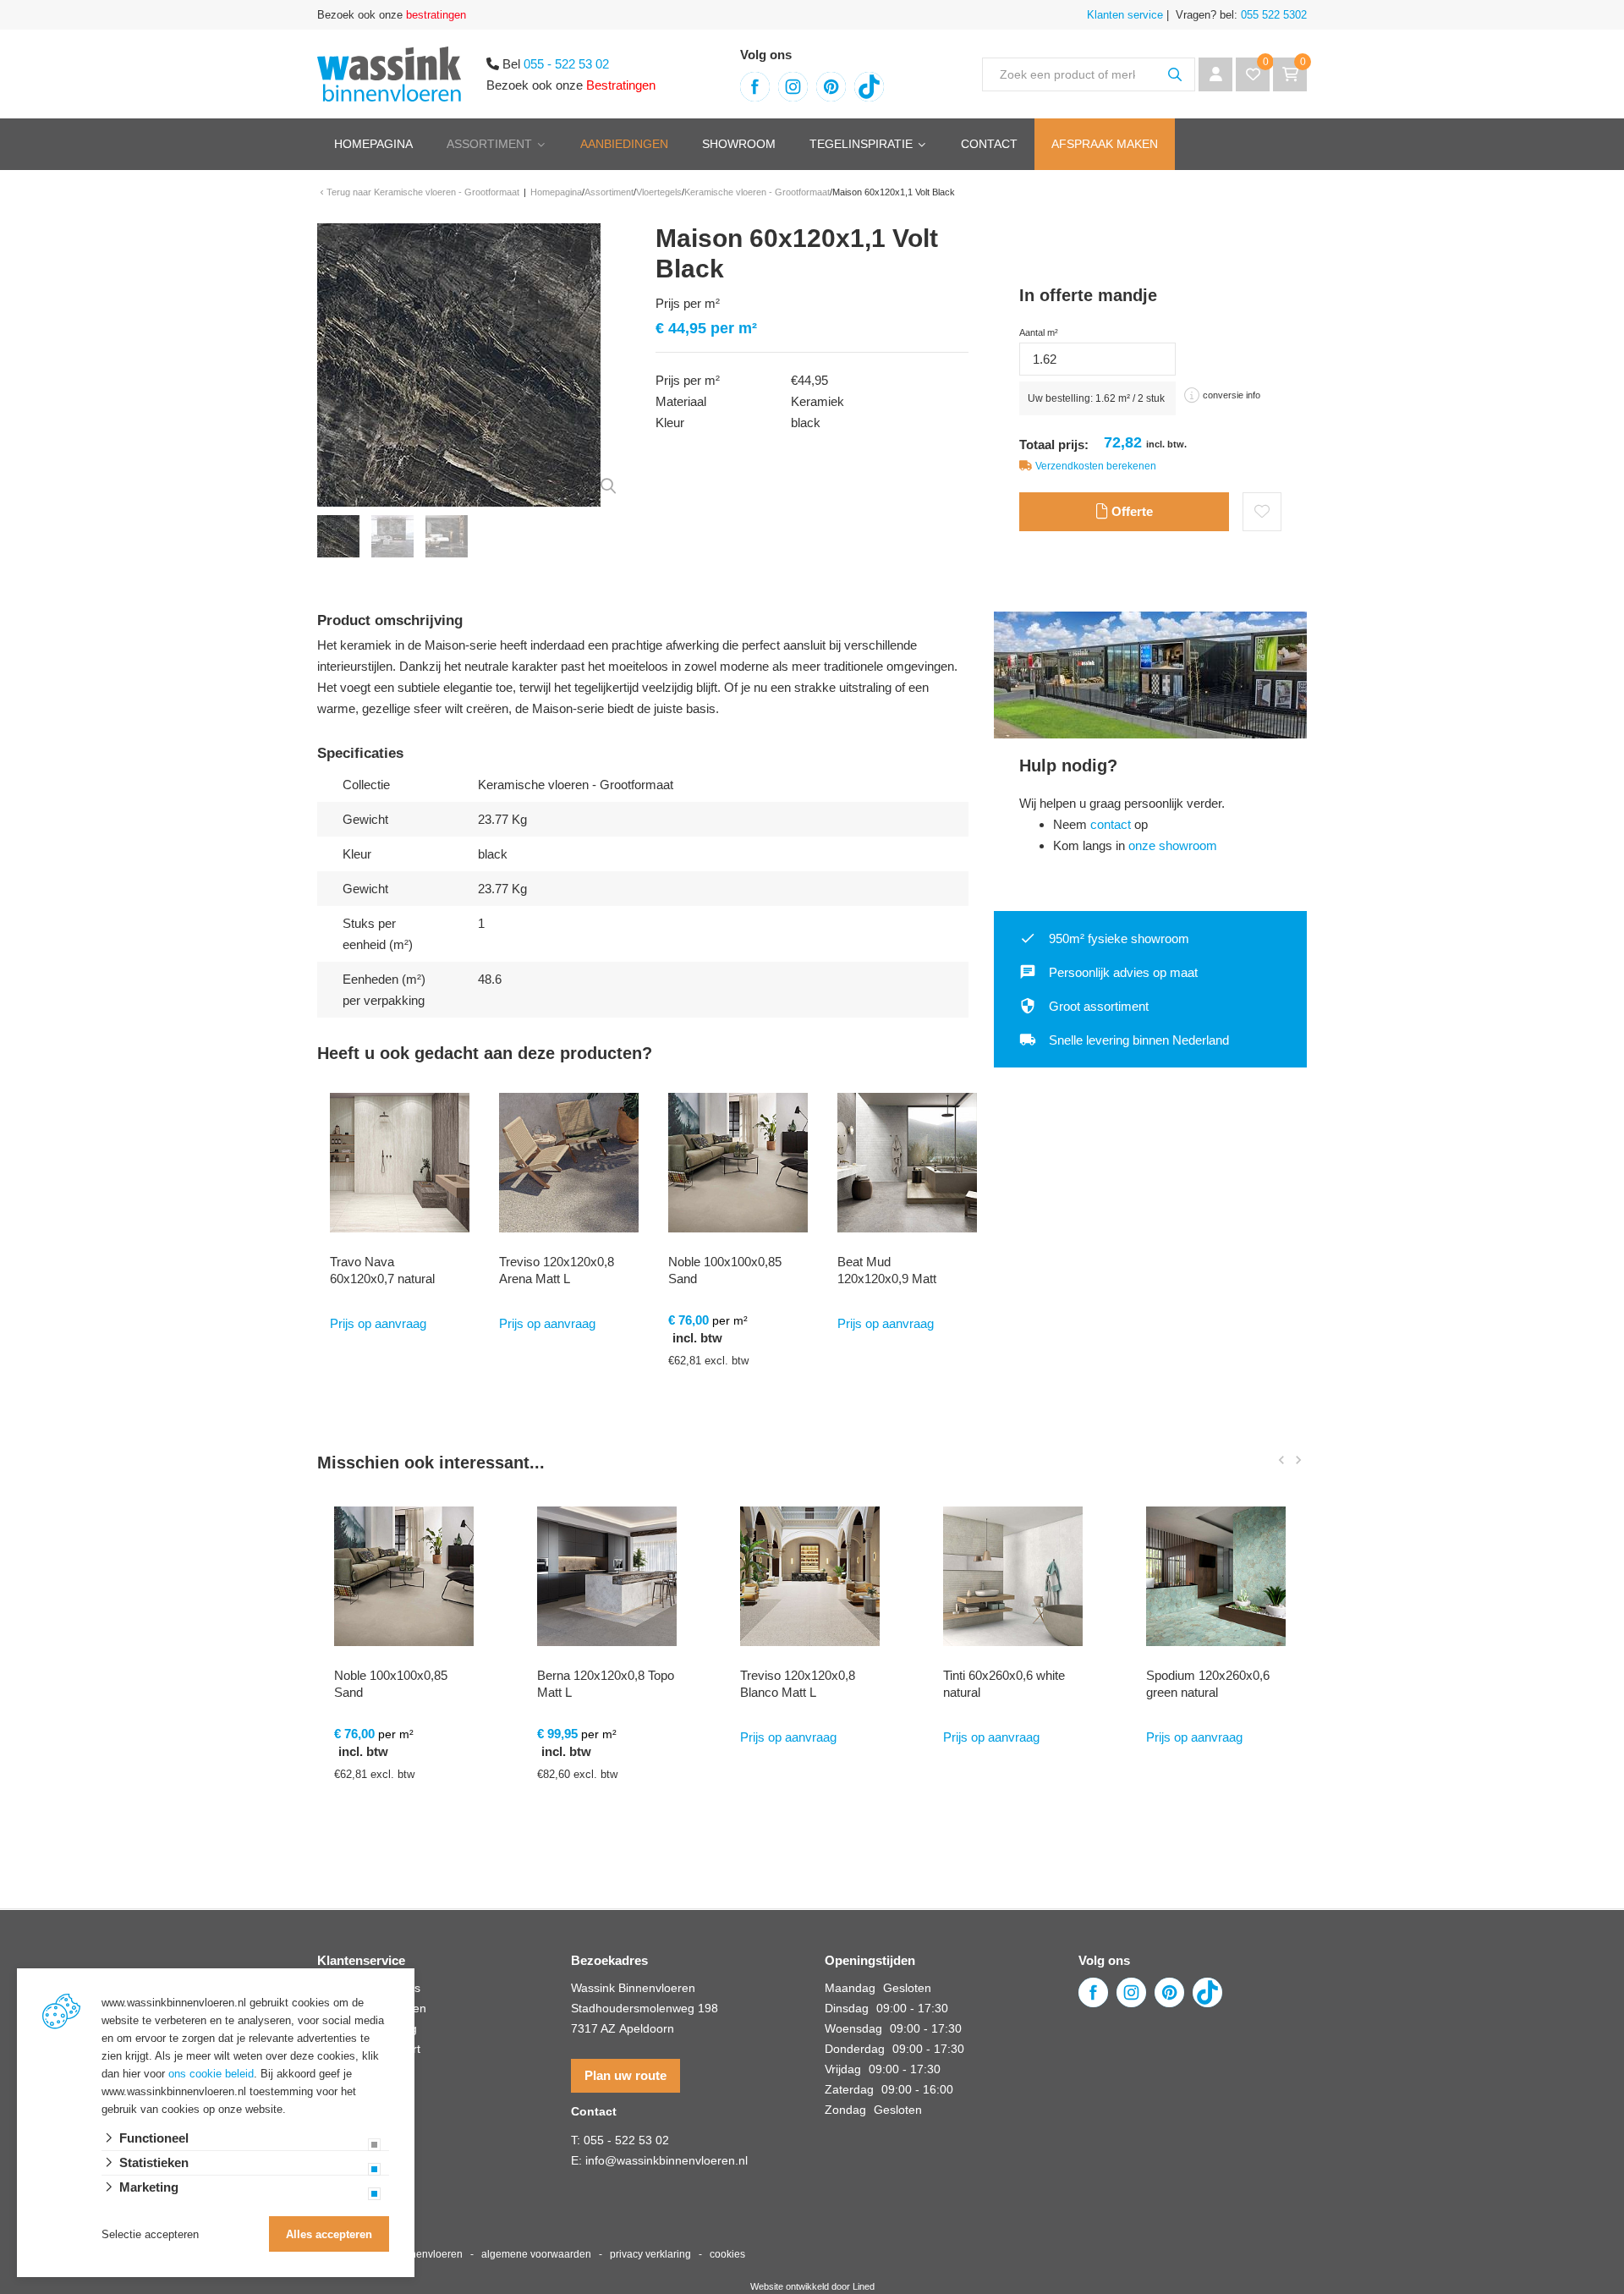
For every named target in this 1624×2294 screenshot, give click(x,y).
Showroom (739, 144)
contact (1111, 824)
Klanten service (1125, 15)
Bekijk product (406, 1837)
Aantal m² (1039, 332)
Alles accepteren (329, 2234)
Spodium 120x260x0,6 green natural (1208, 1684)
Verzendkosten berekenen (1096, 466)
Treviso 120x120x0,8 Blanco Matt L (798, 1684)
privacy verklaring (650, 2254)
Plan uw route (625, 2075)
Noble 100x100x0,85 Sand (725, 1270)
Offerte (1130, 511)
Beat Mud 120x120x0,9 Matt (887, 1270)
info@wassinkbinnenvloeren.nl (667, 2160)
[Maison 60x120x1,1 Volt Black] (459, 363)
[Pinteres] (831, 87)
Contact (989, 144)
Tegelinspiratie (861, 144)
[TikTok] (869, 87)
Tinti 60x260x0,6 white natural (1004, 1684)
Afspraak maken (1105, 144)
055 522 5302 (1272, 15)
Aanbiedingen (624, 144)
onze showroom (1173, 845)
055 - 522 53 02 (566, 64)
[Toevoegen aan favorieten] (1262, 512)
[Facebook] (755, 87)
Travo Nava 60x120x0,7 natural (382, 1270)
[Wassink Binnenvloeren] (389, 72)
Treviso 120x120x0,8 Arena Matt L (557, 1270)
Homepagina (373, 144)
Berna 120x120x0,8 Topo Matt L (606, 1684)
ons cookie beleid (211, 2074)
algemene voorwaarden (536, 2254)
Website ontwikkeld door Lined (812, 2286)
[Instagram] (793, 87)
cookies (727, 2254)
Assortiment (489, 144)
